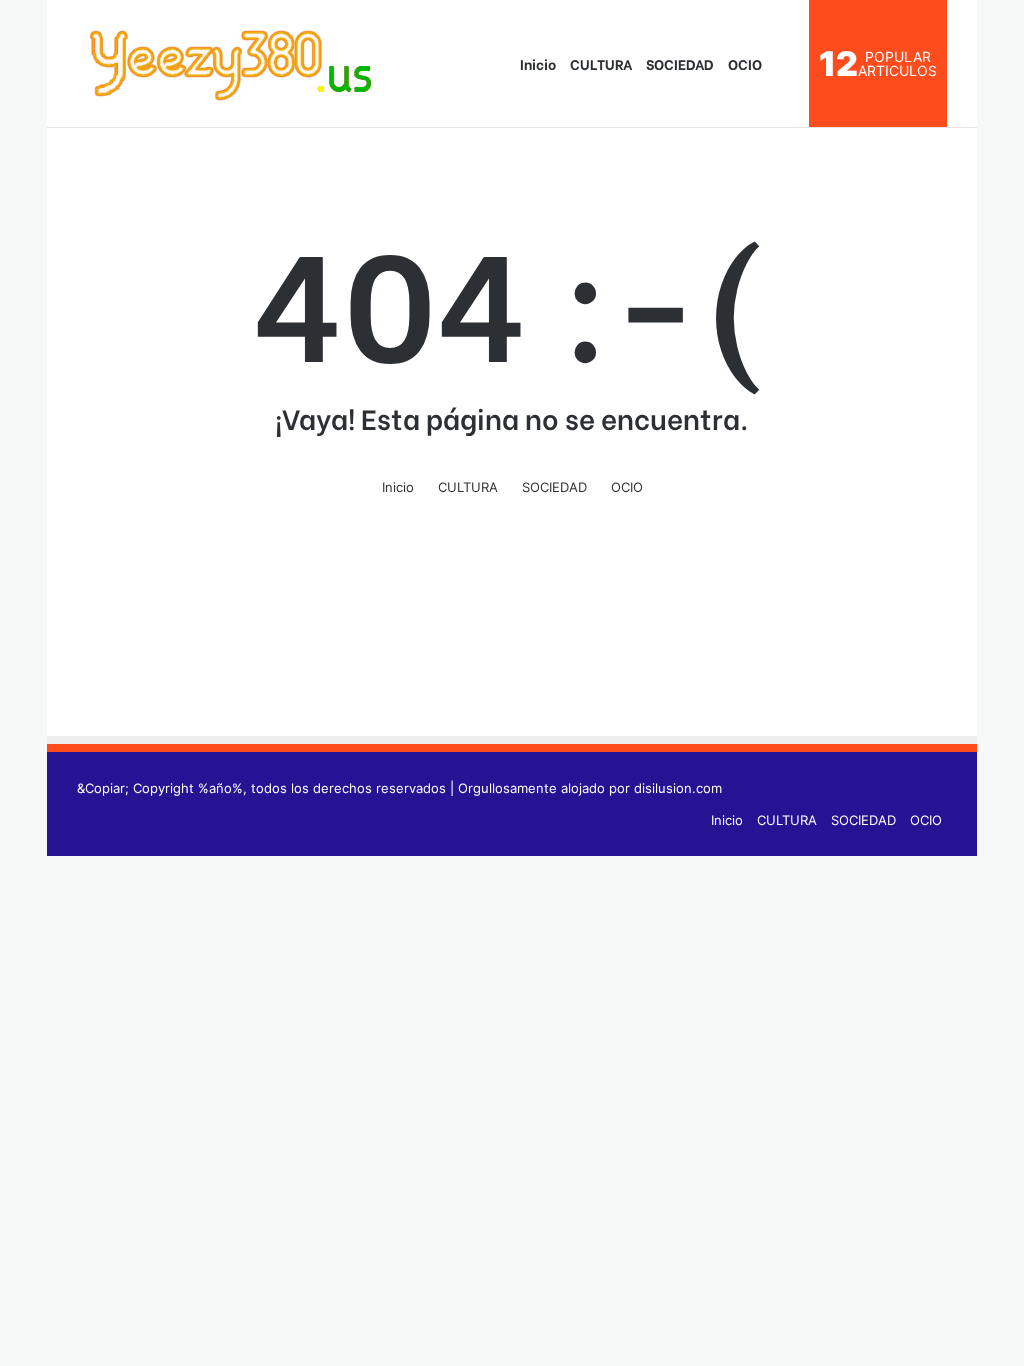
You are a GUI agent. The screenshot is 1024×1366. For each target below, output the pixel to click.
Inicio (536, 63)
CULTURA (601, 63)
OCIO (745, 63)
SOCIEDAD (680, 63)
